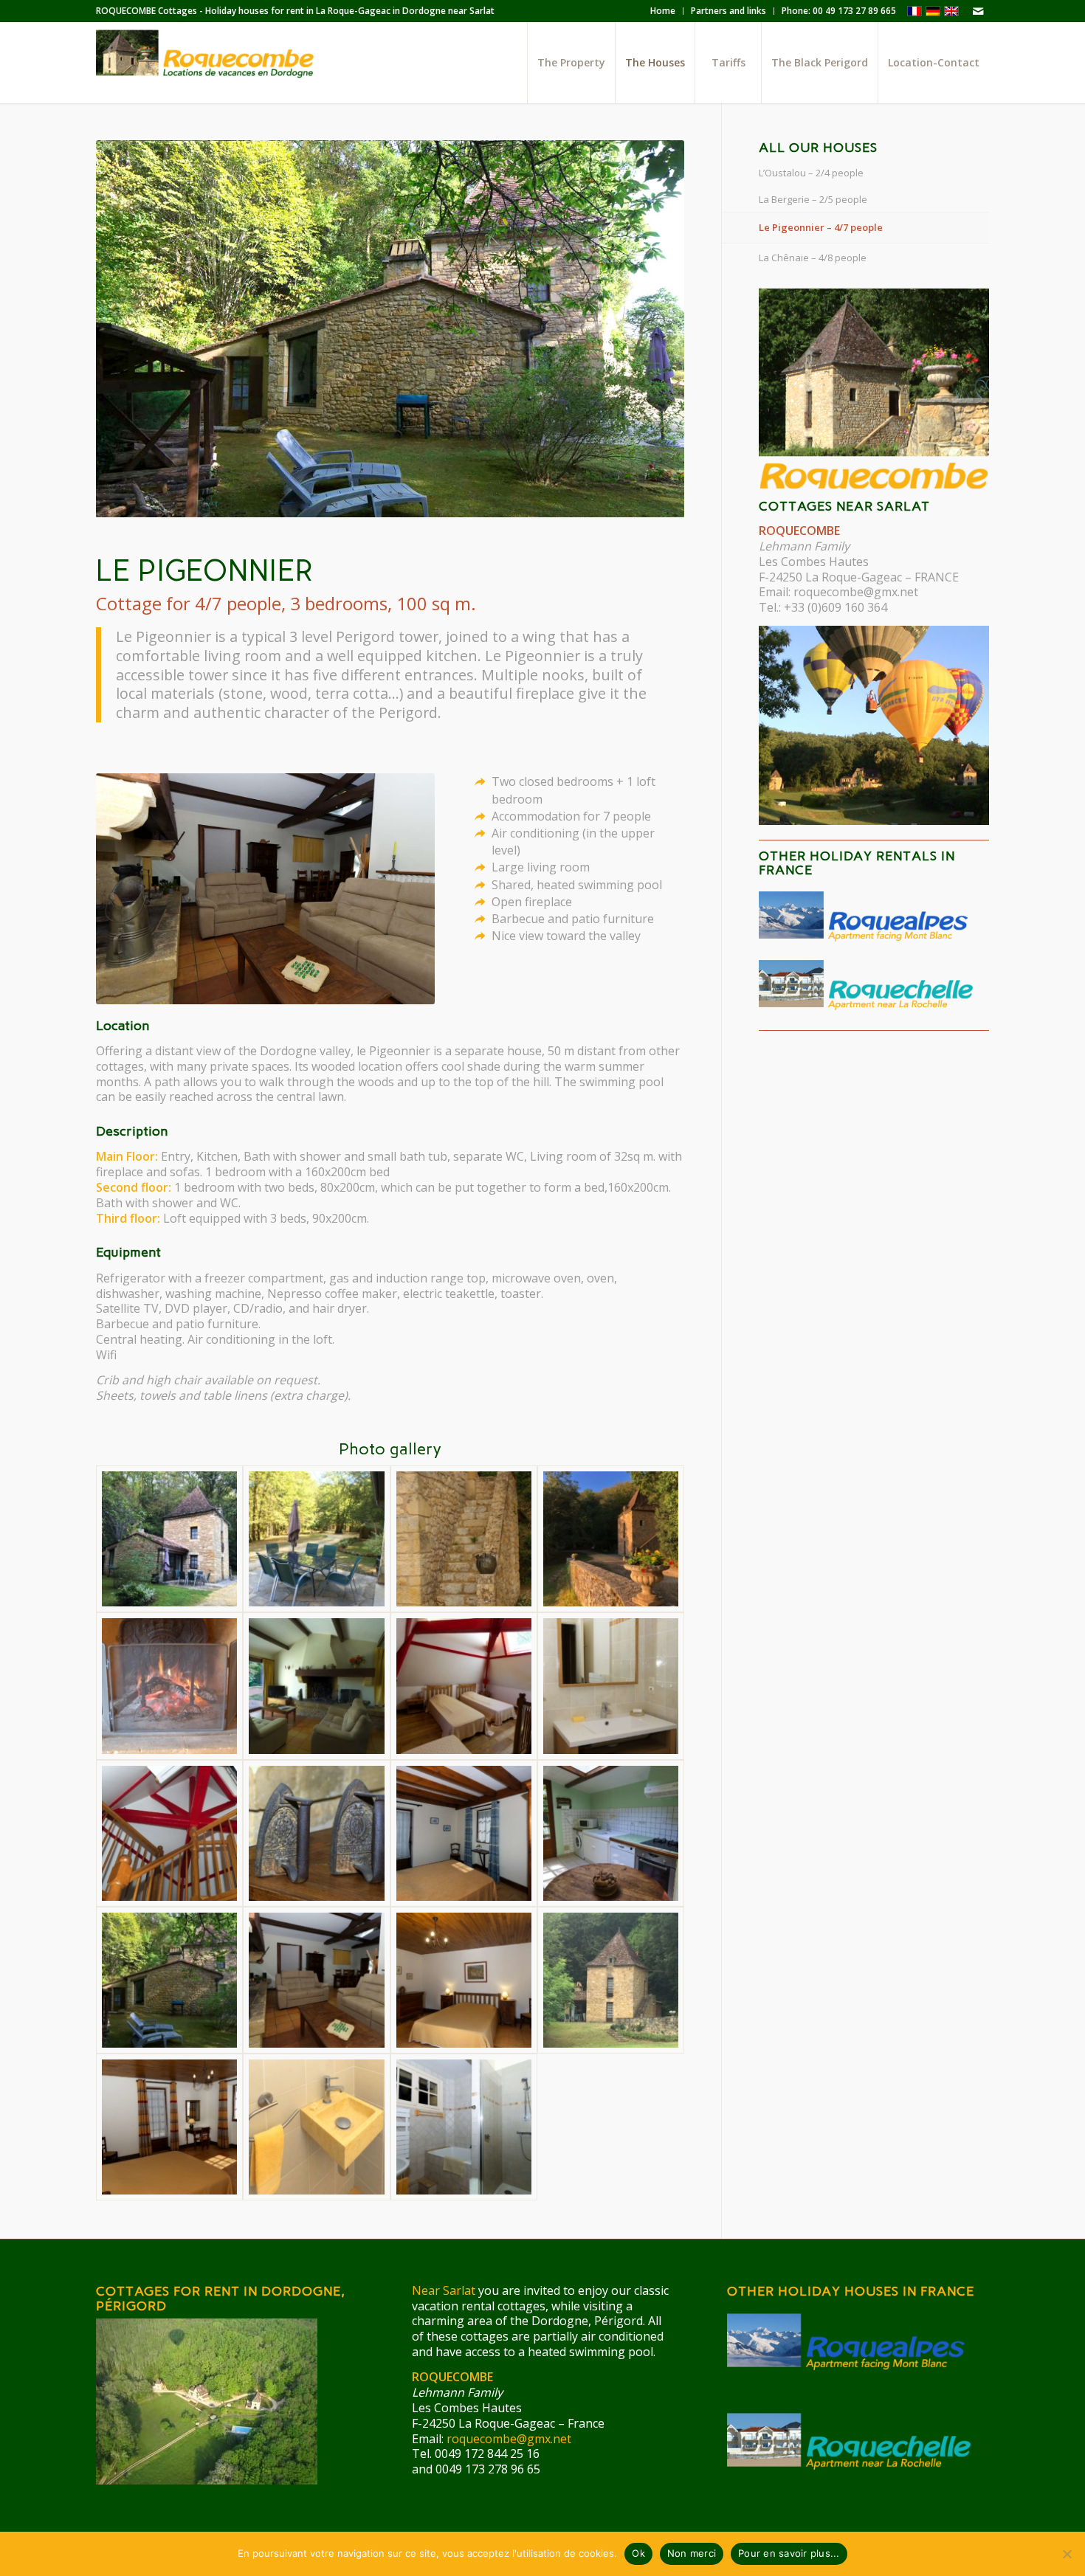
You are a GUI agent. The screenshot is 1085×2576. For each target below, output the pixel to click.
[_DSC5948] (464, 1833)
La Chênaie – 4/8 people (813, 258)
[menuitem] (663, 11)
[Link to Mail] (978, 11)
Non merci (692, 2553)
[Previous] (129, 329)
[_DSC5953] (169, 1833)
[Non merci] (1067, 2554)
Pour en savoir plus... (789, 2553)
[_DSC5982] (316, 1833)
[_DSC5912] (316, 2127)
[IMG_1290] (611, 1539)
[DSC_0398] (464, 1539)
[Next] (651, 329)
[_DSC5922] (169, 2127)
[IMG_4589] (611, 1980)
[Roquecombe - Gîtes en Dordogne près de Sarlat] (207, 63)
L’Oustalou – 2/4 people (811, 173)
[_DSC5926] (464, 1980)
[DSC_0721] (169, 1686)
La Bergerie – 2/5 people (813, 199)
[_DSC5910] (464, 2127)
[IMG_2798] (316, 1539)
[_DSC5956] (611, 1686)
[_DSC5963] (464, 1686)
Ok (638, 2553)
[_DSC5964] (316, 1686)
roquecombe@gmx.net (856, 592)
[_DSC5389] (169, 1980)
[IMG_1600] (169, 1539)
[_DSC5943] (611, 1833)
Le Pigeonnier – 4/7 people (821, 227)
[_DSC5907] (316, 1980)
